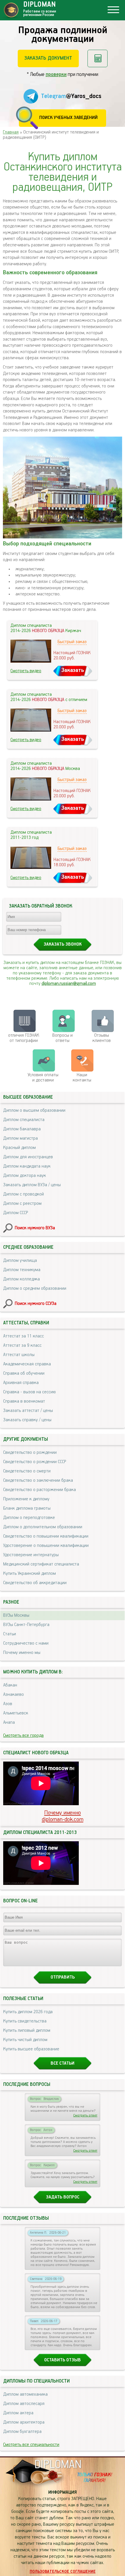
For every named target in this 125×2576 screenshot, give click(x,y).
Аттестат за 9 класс (22, 1346)
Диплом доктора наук (25, 1176)
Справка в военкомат (24, 1401)
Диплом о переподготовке (29, 1518)
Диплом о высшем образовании (34, 1111)
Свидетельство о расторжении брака (40, 1490)
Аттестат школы (19, 1355)
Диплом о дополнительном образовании (43, 1527)
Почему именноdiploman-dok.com (63, 1816)
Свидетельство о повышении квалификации (46, 1536)
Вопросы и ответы (63, 1038)
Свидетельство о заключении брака (38, 1481)
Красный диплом (19, 1148)
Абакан (10, 1685)
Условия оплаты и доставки (43, 1078)
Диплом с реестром (22, 1204)
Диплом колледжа (22, 1279)
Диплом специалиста (24, 1120)
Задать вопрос (63, 2197)
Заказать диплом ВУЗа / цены (32, 1185)
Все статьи (63, 2063)
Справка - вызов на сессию (30, 1392)
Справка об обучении (24, 1374)
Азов (8, 1704)
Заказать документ (48, 58)
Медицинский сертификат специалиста (41, 1564)
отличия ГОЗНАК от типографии (24, 1038)
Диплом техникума (22, 1270)
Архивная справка (21, 1383)
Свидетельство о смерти (27, 1471)
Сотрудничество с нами (26, 1643)
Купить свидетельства (25, 2021)
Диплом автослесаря (24, 2404)
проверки (56, 74)
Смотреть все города (23, 1736)
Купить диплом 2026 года (28, 2012)
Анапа (9, 1723)
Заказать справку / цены (27, 1420)
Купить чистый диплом (25, 2040)
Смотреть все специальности (31, 2445)
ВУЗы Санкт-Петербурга (26, 1625)
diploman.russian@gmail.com (69, 984)
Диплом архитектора (24, 2422)
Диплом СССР (16, 1213)
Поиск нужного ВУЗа (35, 1228)
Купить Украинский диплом (30, 1574)
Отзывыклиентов (102, 1038)
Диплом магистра (20, 1138)
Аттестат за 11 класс (24, 1336)
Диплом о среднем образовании (35, 1289)
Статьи (10, 1634)
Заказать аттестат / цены (28, 1411)
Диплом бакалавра (22, 1129)
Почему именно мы (22, 1653)
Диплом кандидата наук (27, 1166)
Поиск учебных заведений (68, 118)
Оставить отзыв (63, 2360)
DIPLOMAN (58, 2465)
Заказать (73, 670)
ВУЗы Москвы (16, 1616)
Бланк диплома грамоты (27, 1508)
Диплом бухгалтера (22, 2432)
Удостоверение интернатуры (31, 1555)
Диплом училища (20, 1261)
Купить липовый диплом (27, 2031)
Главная (11, 132)
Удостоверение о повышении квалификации (46, 1546)
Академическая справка (27, 1364)
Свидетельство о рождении (30, 1453)
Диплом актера (18, 2413)
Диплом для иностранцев (28, 1157)
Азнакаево (14, 1695)
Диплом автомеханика (25, 2394)
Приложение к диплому (26, 1499)
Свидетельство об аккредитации (35, 1583)
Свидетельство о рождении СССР (35, 1462)
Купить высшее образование (31, 2049)
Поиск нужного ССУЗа (36, 1304)
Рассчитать (98, 58)
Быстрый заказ (72, 642)
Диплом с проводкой (24, 1194)
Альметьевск (16, 1713)
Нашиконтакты (82, 1078)
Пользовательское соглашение (63, 2572)
